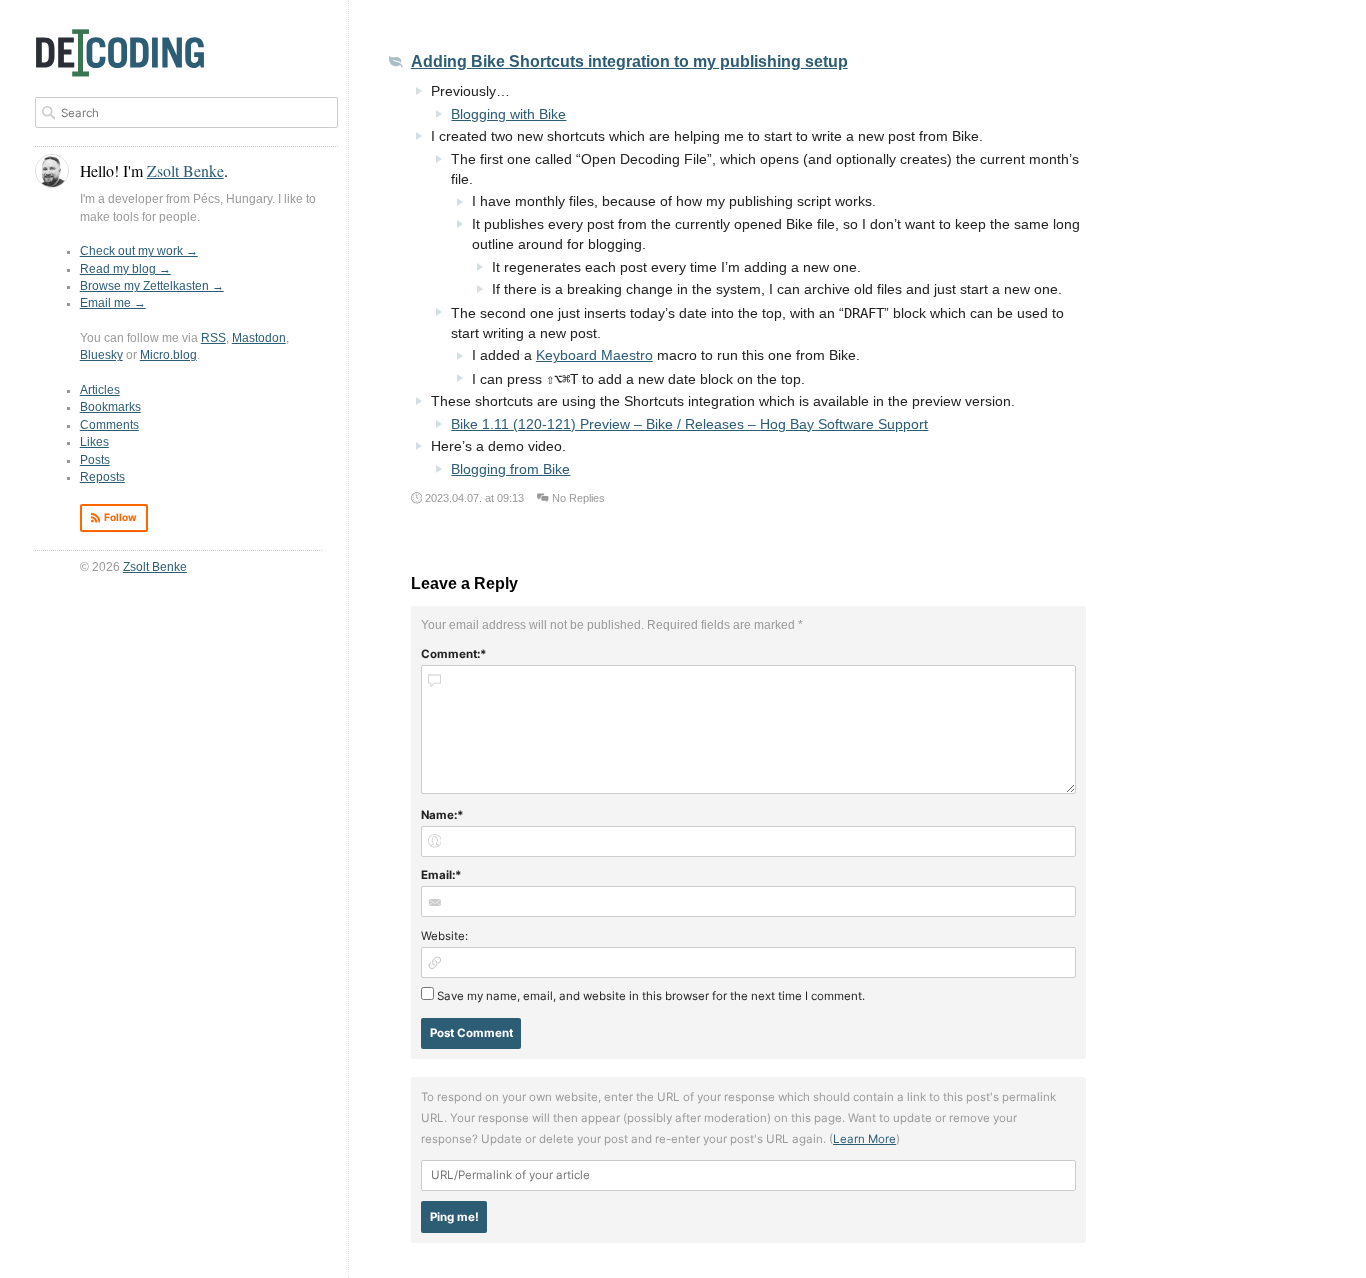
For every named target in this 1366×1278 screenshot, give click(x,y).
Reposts (102, 477)
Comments (109, 425)
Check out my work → (139, 251)
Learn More (864, 1139)
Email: (438, 875)
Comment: (450, 654)
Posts (95, 460)
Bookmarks (110, 407)
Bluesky (101, 355)
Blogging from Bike (510, 469)
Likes (94, 442)
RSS (213, 338)
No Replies (578, 498)
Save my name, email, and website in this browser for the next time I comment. (651, 996)
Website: (444, 936)
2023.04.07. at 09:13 (474, 498)
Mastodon (259, 338)
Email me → (113, 303)
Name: (439, 815)
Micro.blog (168, 355)
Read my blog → (125, 269)
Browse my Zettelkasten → (152, 286)
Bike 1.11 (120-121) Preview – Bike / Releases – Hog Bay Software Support (689, 424)
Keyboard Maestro (594, 355)
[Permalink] (396, 63)
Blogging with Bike (508, 114)
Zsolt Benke (155, 567)
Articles (100, 390)
